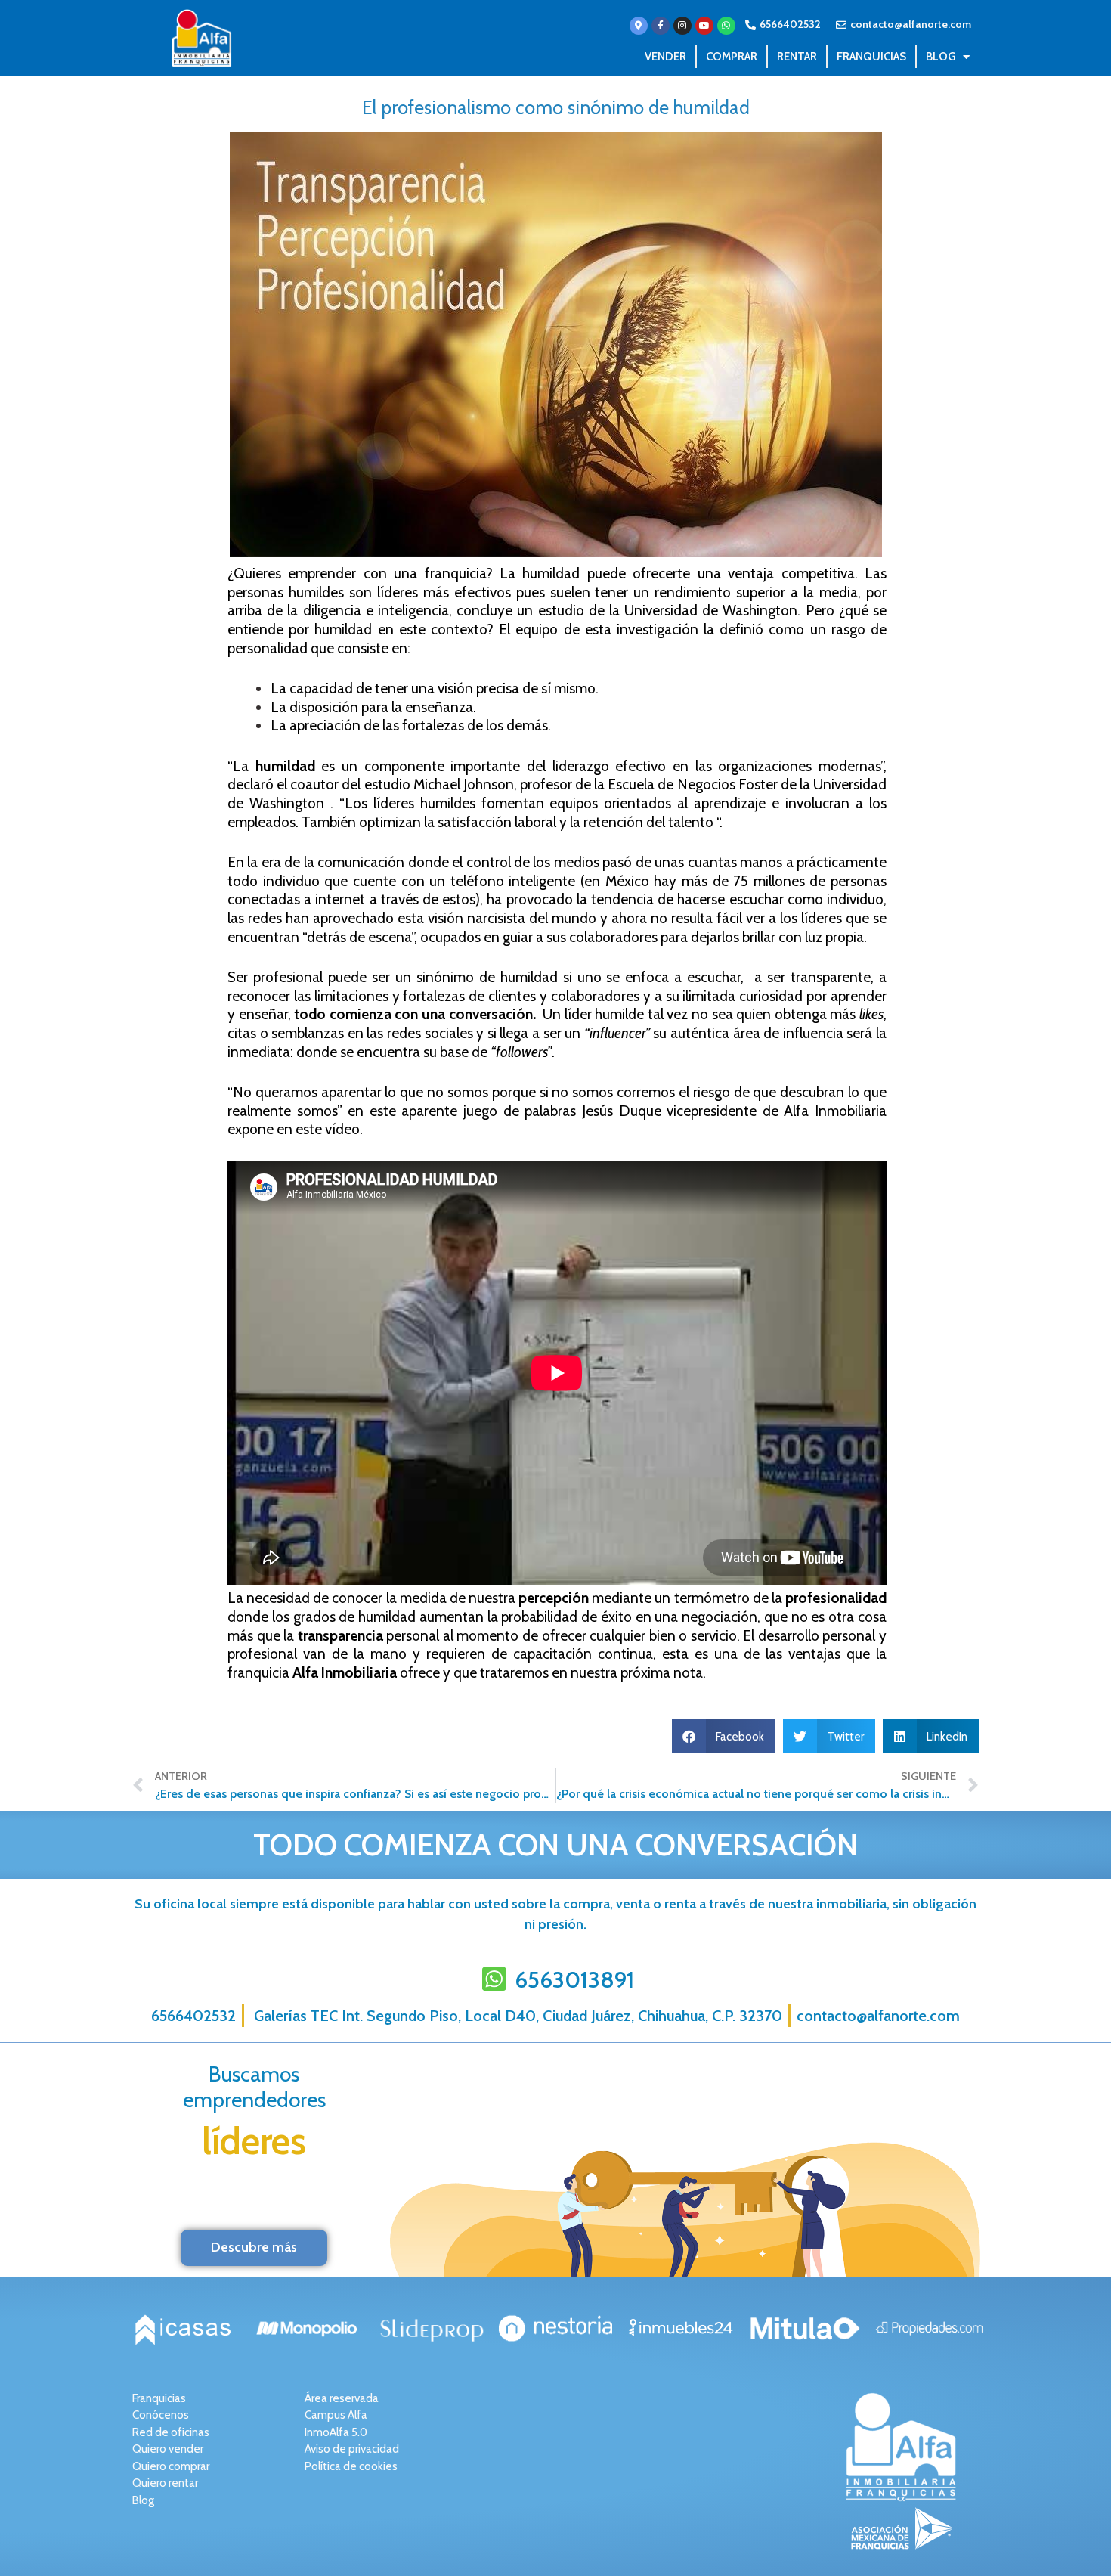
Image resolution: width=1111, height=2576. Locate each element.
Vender (665, 57)
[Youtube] (704, 26)
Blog (941, 57)
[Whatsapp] (726, 26)
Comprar (732, 57)
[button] (724, 1736)
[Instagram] (682, 26)
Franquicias (871, 57)
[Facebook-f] (661, 26)
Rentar (797, 57)
